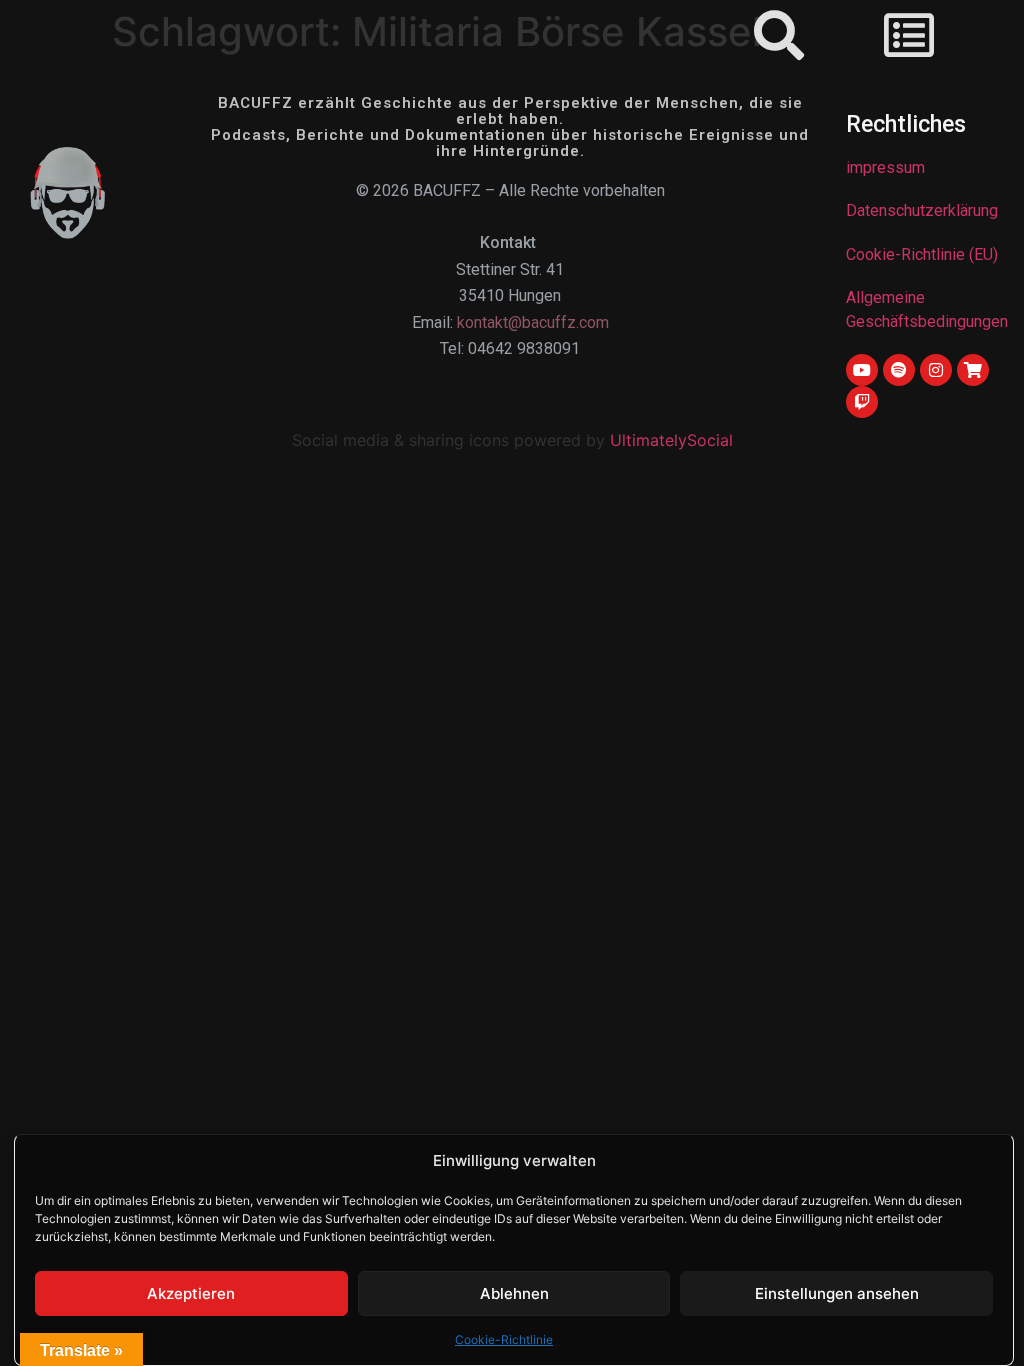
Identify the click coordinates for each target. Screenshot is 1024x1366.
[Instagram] (936, 370)
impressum (885, 167)
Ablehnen (514, 1293)
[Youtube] (862, 370)
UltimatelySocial (671, 440)
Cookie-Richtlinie (504, 1339)
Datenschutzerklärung (922, 210)
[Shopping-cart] (973, 370)
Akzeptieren (191, 1293)
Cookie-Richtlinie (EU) (922, 254)
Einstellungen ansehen (837, 1293)
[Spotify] (899, 370)
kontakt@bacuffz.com (533, 322)
